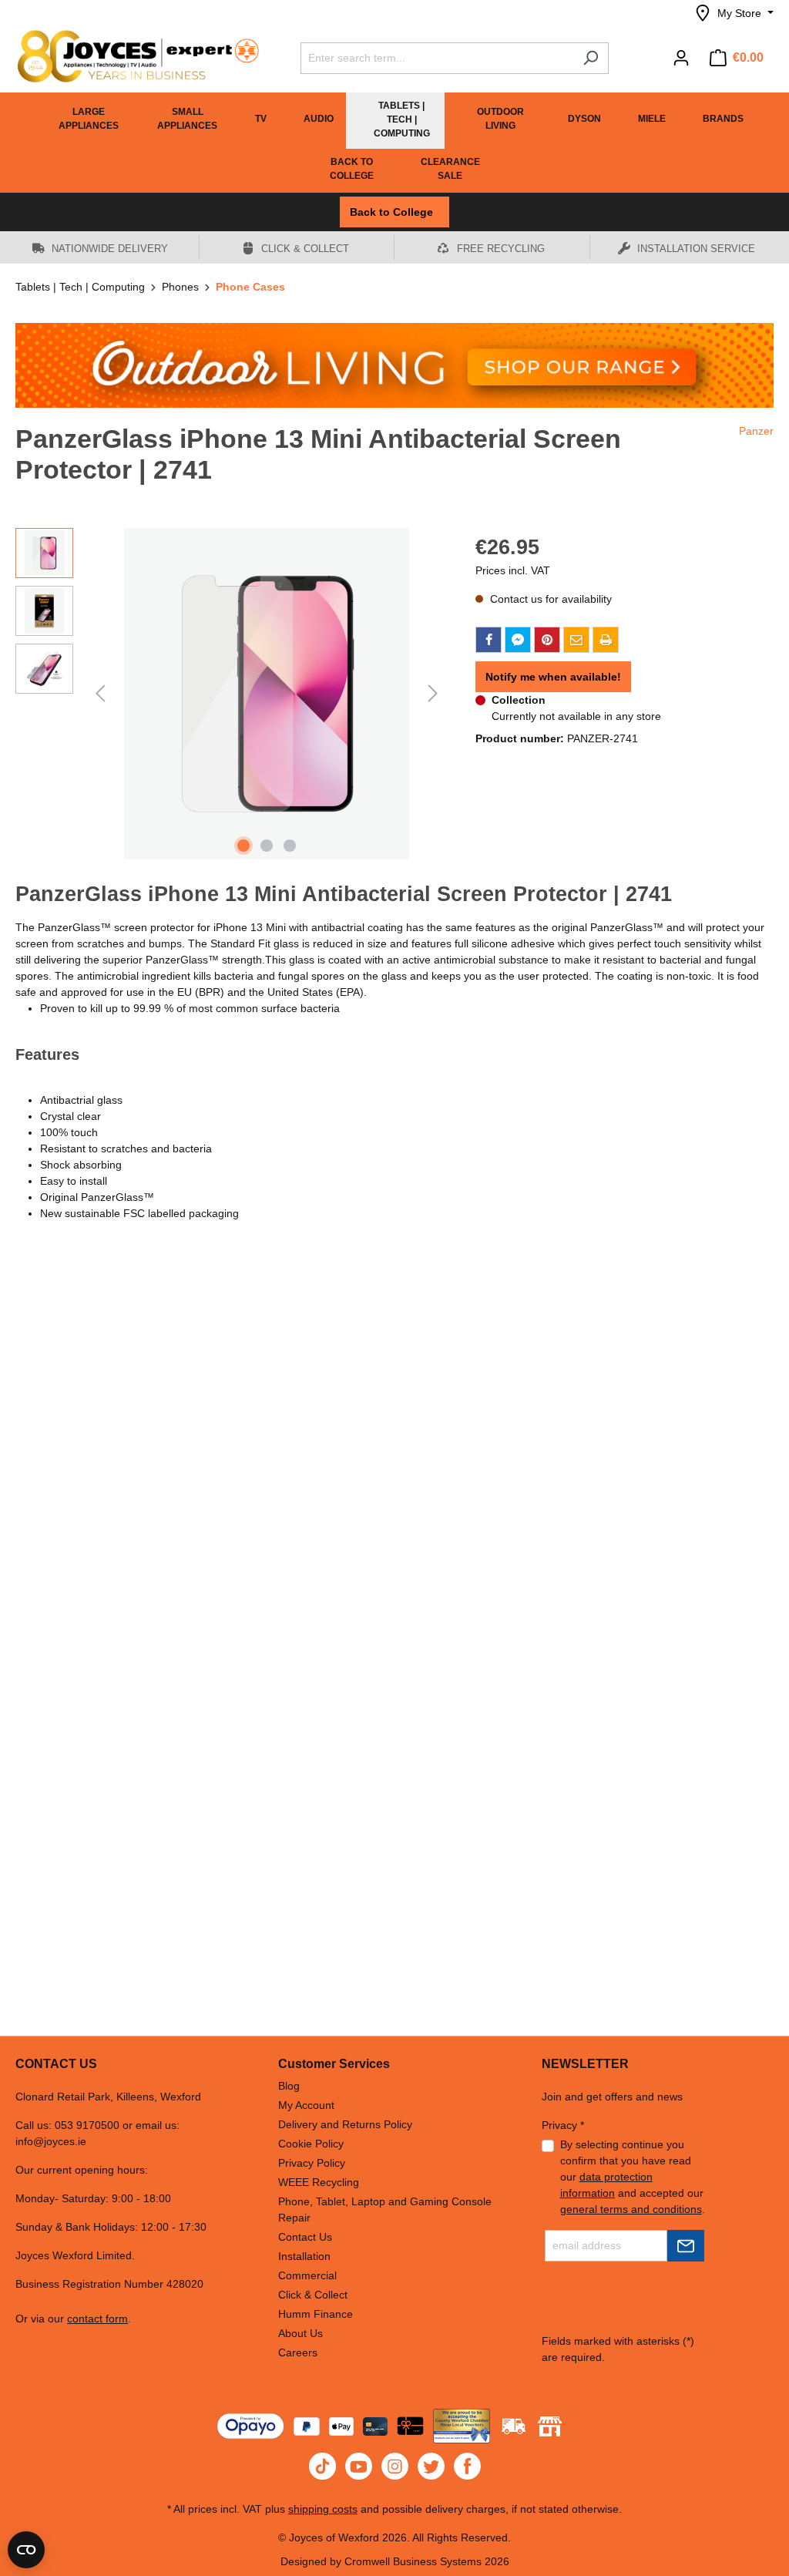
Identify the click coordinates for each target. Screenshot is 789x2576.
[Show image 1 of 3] (243, 846)
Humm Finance (316, 2314)
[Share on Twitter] (518, 640)
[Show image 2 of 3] (267, 846)
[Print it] (606, 640)
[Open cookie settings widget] (26, 2550)
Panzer (756, 431)
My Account (306, 2105)
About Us (300, 2333)
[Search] (591, 58)
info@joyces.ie (51, 2141)
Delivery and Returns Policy (345, 2124)
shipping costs (323, 2509)
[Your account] (681, 58)
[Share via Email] (576, 640)
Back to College (394, 212)
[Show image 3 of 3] (290, 846)
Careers (298, 2352)
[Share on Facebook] (489, 640)
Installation (304, 2256)
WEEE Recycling (319, 2182)
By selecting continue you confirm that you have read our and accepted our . (633, 2177)
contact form (97, 2319)
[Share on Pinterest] (547, 640)
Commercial (307, 2275)
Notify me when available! (553, 677)
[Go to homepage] (131, 56)
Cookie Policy (311, 2144)
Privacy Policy (312, 2163)
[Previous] (100, 693)
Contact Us (305, 2237)
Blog (289, 2086)
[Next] (433, 693)
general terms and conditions (631, 2209)
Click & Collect (313, 2295)
